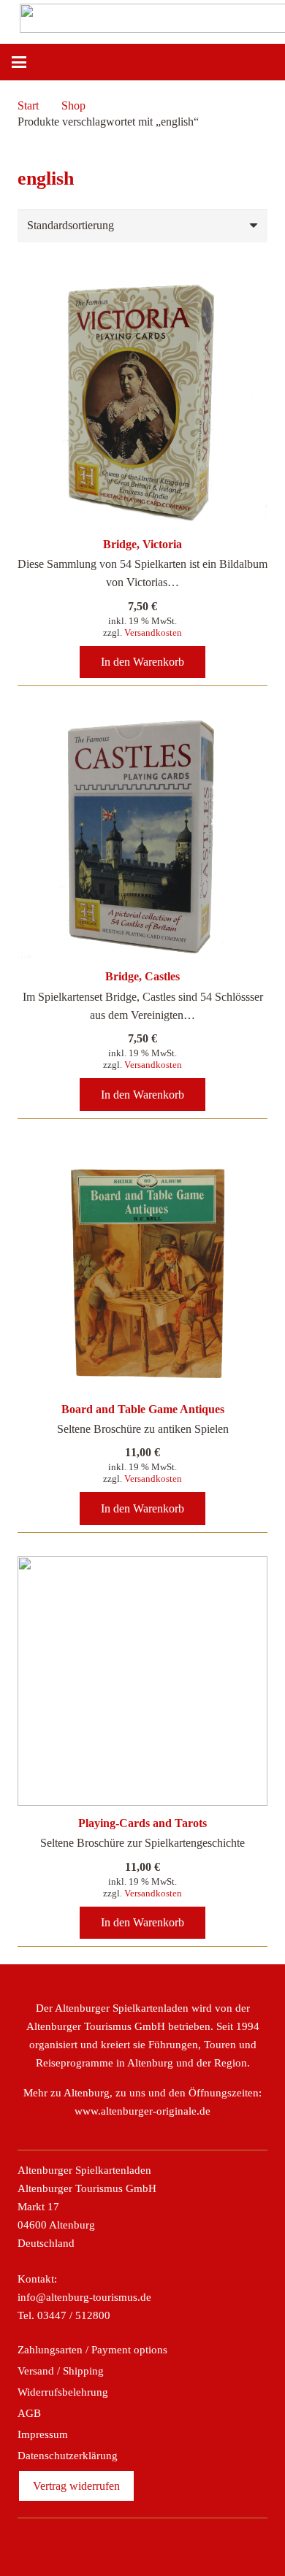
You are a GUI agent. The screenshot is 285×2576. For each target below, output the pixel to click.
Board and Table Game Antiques (143, 1409)
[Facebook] (95, 2544)
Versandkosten (153, 633)
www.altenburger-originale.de (142, 2111)
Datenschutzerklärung (68, 2456)
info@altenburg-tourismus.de (84, 2297)
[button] (19, 62)
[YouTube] (190, 2544)
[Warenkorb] (267, 62)
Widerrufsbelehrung (63, 2392)
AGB (29, 2413)
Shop (73, 105)
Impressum (43, 2434)
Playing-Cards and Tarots (142, 1823)
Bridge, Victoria (142, 544)
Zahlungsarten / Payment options (92, 2350)
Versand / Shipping (61, 2371)
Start (28, 105)
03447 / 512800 (74, 2315)
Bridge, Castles (142, 976)
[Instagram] (126, 2544)
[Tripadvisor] (159, 2544)
